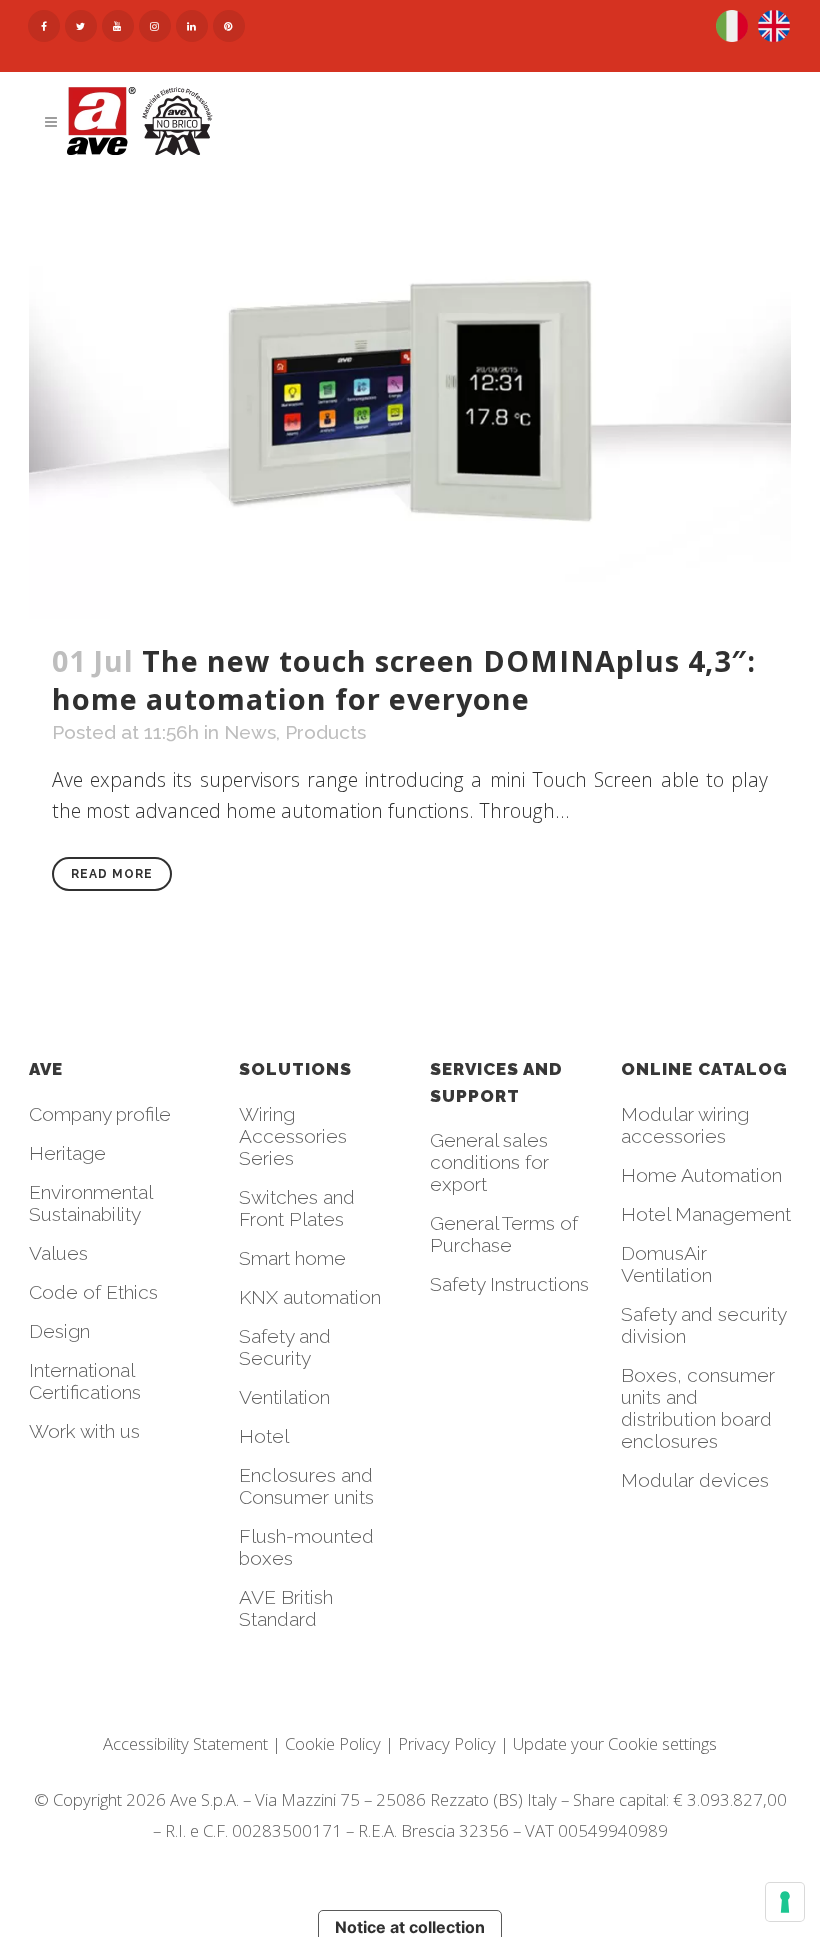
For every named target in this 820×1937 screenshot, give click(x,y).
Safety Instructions (509, 1284)
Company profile (100, 1114)
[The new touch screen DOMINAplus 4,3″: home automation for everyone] (410, 395)
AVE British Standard (286, 1608)
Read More (112, 874)
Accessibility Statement (185, 1743)
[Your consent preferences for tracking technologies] (785, 1902)
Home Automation (701, 1175)
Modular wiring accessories (685, 1125)
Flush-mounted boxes (306, 1547)
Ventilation (284, 1397)
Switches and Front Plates (297, 1208)
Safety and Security (285, 1347)
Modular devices (695, 1480)
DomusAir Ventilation (666, 1264)
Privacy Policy (447, 1743)
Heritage (67, 1153)
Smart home (292, 1258)
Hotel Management (706, 1214)
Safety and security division (703, 1325)
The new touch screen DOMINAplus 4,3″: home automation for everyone (404, 679)
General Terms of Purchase (504, 1234)
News (250, 732)
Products (325, 732)
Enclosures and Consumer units (306, 1486)
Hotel (264, 1436)
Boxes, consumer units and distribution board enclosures (698, 1408)
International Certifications (85, 1381)
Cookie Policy (333, 1743)
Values (58, 1253)
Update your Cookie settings (615, 1743)
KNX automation (310, 1297)
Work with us (84, 1431)
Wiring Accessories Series (293, 1136)
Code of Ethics (93, 1292)
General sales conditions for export (489, 1162)
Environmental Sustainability (90, 1203)
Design (59, 1331)
